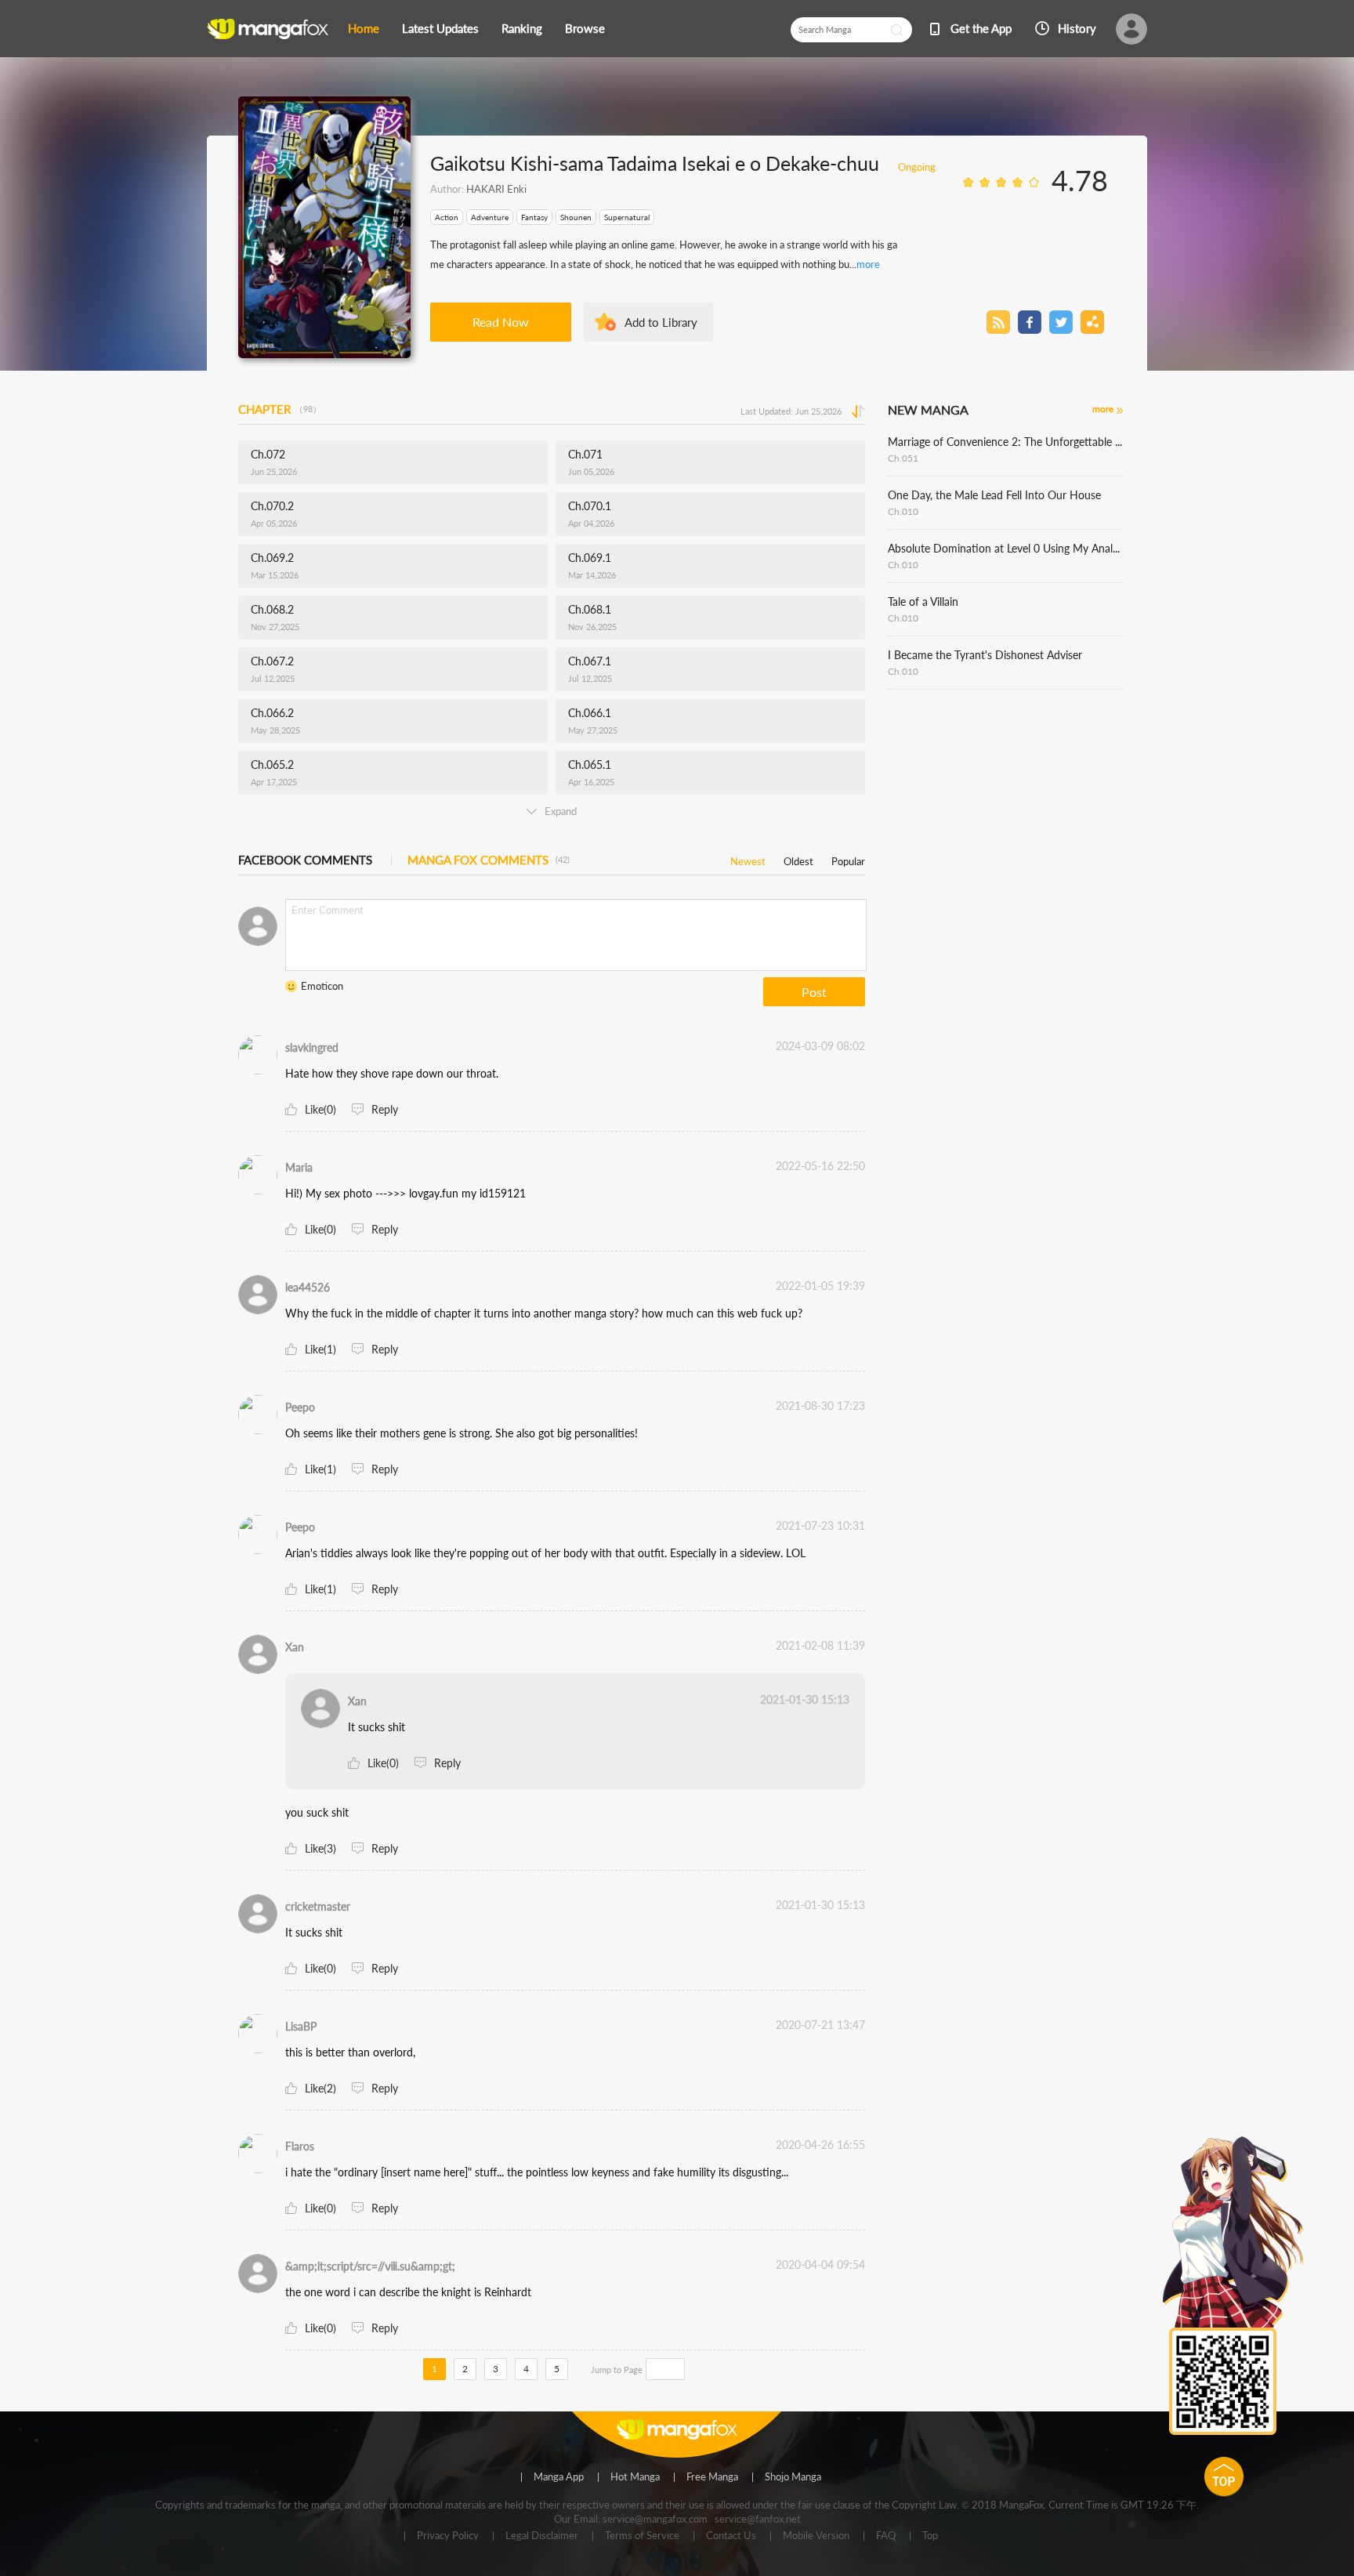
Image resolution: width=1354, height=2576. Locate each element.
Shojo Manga (793, 2477)
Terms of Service (642, 2536)
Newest (748, 859)
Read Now (501, 322)
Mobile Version (816, 2536)
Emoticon (322, 986)
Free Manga (712, 2477)
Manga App (559, 2477)
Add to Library (661, 322)
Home (364, 28)
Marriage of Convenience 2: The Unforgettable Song (1005, 442)
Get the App (981, 28)
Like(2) (320, 2088)
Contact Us (731, 2536)
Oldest (798, 859)
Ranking (522, 28)
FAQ (886, 2536)
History (1077, 28)
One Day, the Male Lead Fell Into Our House (994, 495)
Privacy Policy (448, 2536)
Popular (848, 859)
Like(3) (320, 1848)
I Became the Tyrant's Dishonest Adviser (985, 655)
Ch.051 (903, 458)
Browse (585, 28)
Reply (385, 1109)
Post (814, 992)
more (868, 264)
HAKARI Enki (496, 189)
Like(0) (320, 1109)
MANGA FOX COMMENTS (489, 860)
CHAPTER (280, 409)
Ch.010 (903, 511)
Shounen (576, 217)
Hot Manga (635, 2477)
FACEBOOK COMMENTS (305, 860)
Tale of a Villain (923, 601)
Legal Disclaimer (542, 2536)
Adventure (490, 217)
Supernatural (627, 217)
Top (930, 2536)
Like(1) (320, 1349)
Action (447, 217)
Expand (561, 811)
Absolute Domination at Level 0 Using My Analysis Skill (1005, 548)
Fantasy (534, 217)
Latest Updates (440, 28)
